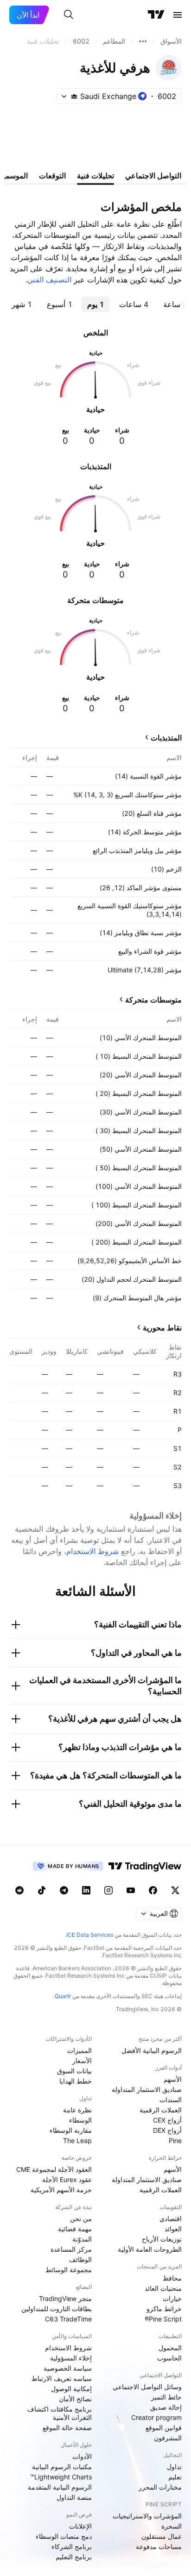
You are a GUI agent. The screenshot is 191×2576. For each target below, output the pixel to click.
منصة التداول (74, 2497)
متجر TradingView (65, 2298)
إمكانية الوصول (71, 2389)
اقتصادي (171, 2219)
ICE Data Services (90, 1935)
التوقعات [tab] (52, 176)
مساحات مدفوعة (159, 2547)
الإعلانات (80, 2526)
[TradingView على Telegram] (64, 1890)
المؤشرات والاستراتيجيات (147, 2516)
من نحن (81, 2219)
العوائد (173, 2229)
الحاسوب (169, 2358)
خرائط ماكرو (164, 2309)
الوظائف (80, 2259)
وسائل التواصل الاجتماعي (147, 2387)
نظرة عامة (77, 2110)
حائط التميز (166, 2397)
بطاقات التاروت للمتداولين (57, 2309)
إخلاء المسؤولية (71, 2358)
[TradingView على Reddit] (19, 1890)
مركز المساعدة (71, 2249)
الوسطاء (80, 2120)
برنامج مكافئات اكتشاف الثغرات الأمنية (60, 2413)
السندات (171, 2100)
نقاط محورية (162, 1328)
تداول (174, 2467)
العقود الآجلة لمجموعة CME (54, 2169)
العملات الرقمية (161, 2110)
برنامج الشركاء (72, 2547)
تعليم (175, 2477)
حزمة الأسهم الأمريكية (61, 2190)
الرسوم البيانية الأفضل (152, 2050)
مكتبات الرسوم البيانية (62, 2467)
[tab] (134, 304)
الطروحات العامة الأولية (150, 2249)
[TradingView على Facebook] (153, 1890)
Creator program (156, 2417)
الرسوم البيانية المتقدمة (60, 2487)
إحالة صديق (166, 2407)
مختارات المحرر (160, 2487)
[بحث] (69, 15)
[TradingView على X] (175, 1890)
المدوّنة (82, 2239)
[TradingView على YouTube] (131, 1890)
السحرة (172, 2526)
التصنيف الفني (49, 280)
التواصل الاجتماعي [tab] (153, 176)
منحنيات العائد (163, 2288)
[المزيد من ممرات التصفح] (143, 41)
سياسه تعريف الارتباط (62, 2378)
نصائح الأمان (75, 2399)
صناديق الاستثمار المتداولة (147, 2089)
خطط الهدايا (76, 2081)
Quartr (63, 1996)
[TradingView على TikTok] (42, 1890)
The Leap (77, 2140)
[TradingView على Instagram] (108, 1890)
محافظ (172, 2278)
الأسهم (173, 2079)
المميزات (80, 2050)
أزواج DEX (167, 2130)
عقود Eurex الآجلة (67, 2179)
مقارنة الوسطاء (71, 2130)
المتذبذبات (166, 738)
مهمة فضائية (75, 2229)
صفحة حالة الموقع (67, 2428)
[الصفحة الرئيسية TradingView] (156, 15)
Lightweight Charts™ (61, 2477)
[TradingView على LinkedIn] (86, 1890)
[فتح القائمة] (178, 15)
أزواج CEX (167, 2120)
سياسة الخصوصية (68, 2368)
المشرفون (168, 2438)
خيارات (172, 2298)
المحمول (170, 2348)
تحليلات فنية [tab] (95, 176)
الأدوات (82, 2456)
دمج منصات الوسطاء (64, 2536)
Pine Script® (163, 2319)
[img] (74, 96)
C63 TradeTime (68, 2319)
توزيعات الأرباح (162, 2239)
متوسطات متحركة (153, 1000)
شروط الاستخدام (92, 1551)
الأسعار (82, 2061)
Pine (175, 2140)
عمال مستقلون (162, 2536)
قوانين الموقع (164, 2428)
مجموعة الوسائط (69, 2270)
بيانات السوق (74, 2071)
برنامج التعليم (74, 2557)
